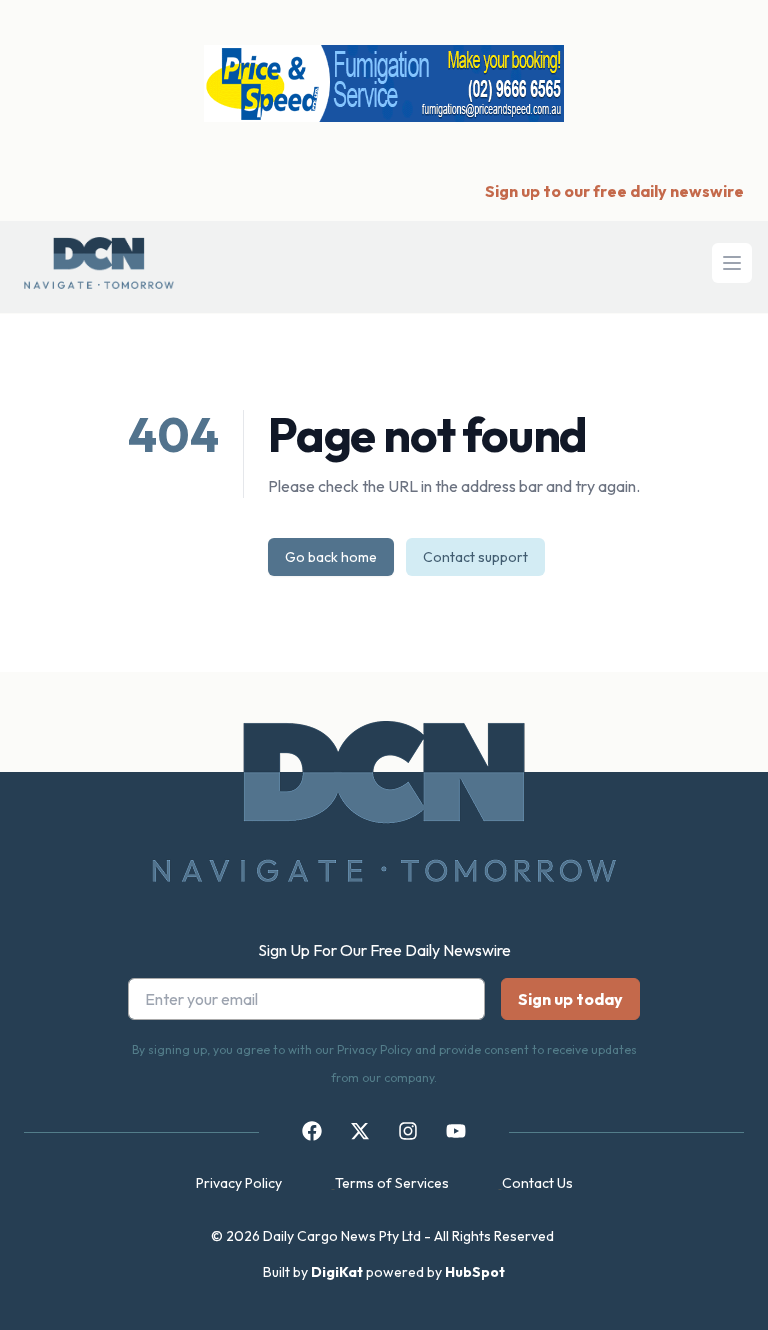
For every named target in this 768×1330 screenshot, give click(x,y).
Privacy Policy (239, 1183)
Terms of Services (392, 1183)
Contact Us (537, 1183)
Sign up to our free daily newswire (614, 191)
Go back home (331, 557)
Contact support (475, 557)
